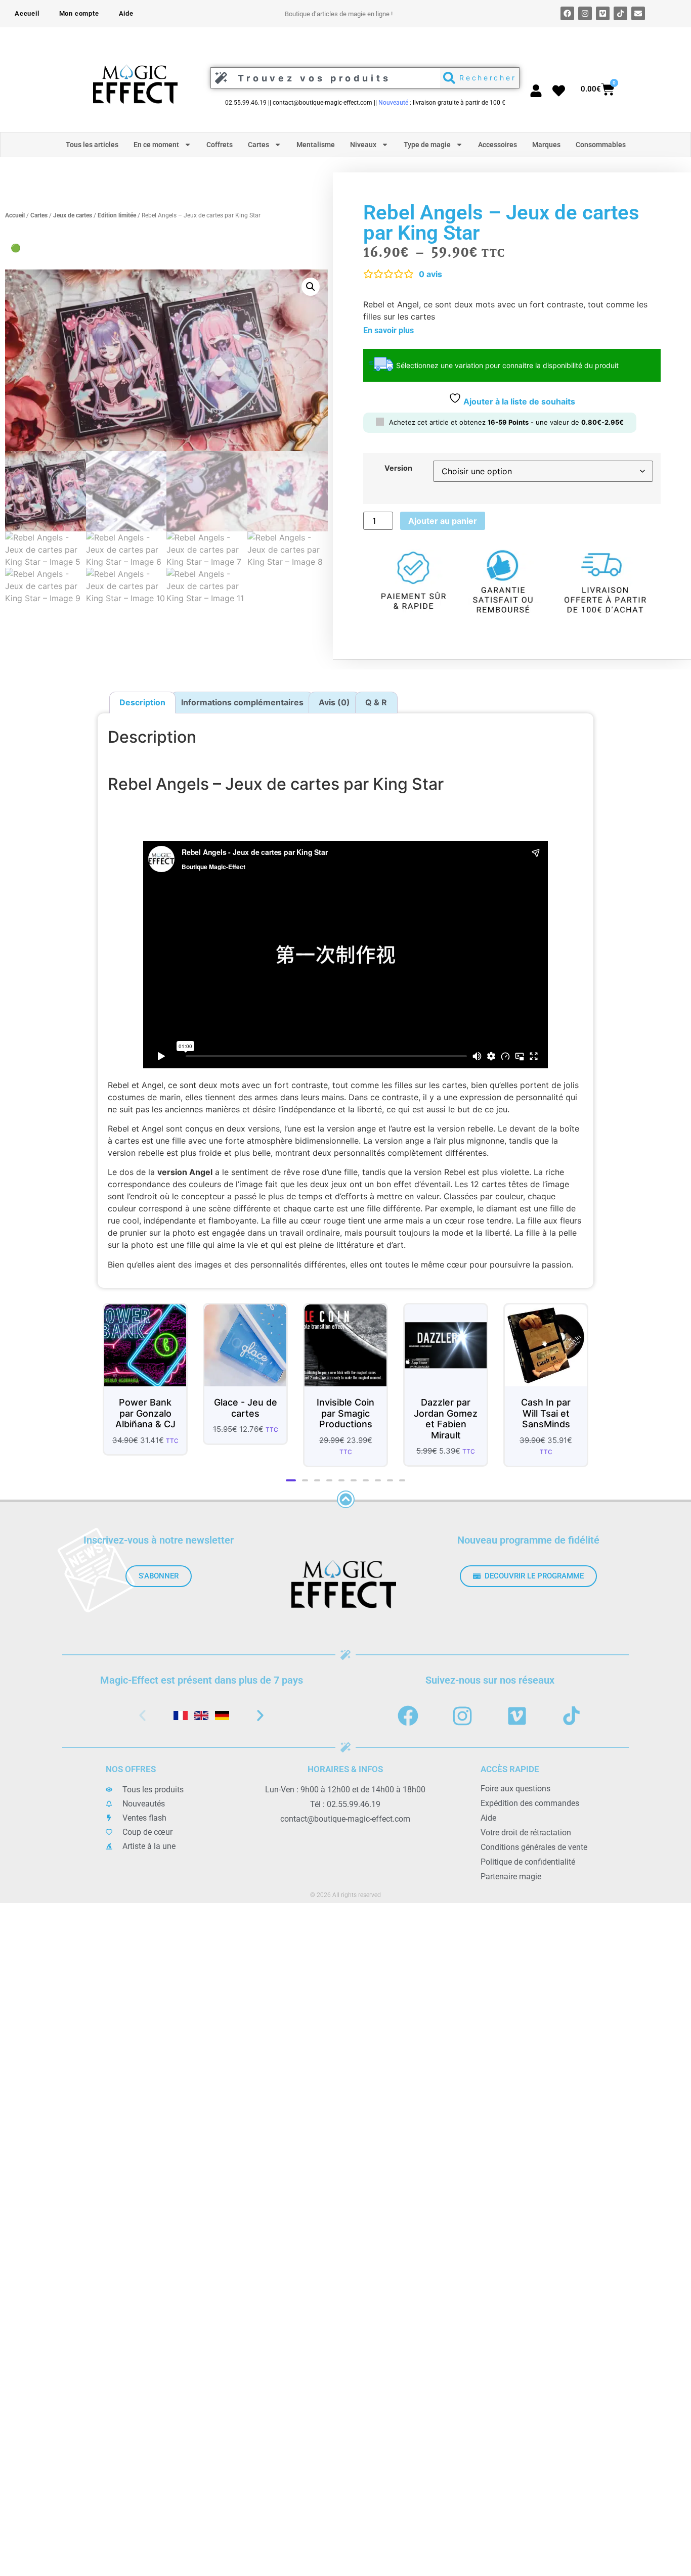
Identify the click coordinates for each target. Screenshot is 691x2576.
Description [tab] (142, 704)
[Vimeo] (603, 13)
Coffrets (220, 145)
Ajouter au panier (443, 522)
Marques (546, 145)
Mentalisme (316, 145)
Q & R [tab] (376, 704)
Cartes (258, 145)
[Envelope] (638, 13)
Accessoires (498, 145)
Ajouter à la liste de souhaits (518, 401)
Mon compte (79, 13)
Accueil (27, 13)
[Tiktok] (620, 13)
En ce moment (156, 145)
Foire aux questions (515, 1800)
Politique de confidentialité (528, 1873)
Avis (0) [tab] (334, 704)
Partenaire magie (511, 1888)
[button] (311, 287)
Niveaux (363, 145)
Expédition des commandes (530, 1815)
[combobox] (323, 78)
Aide (126, 13)
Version (398, 470)
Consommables (601, 145)
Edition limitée (117, 216)
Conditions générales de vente (534, 1859)
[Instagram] (585, 13)
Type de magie (427, 145)
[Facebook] (567, 13)
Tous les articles (92, 145)
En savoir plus (388, 330)
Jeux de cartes (73, 216)
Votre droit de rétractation (526, 1844)
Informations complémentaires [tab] (242, 704)
